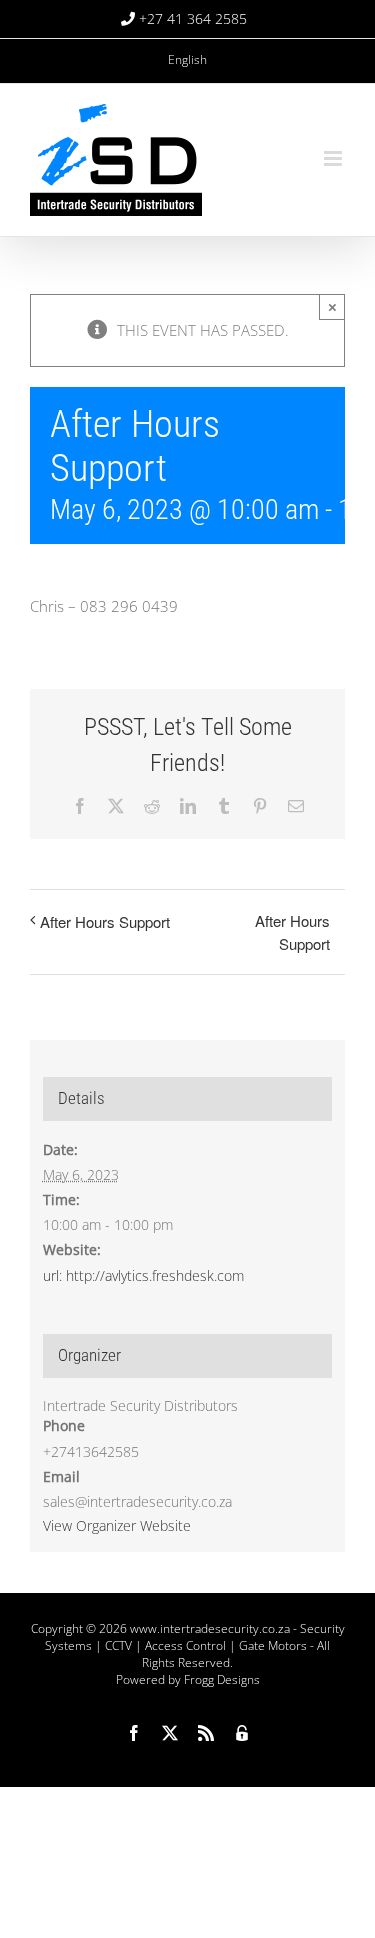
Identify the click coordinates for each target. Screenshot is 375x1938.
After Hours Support (105, 921)
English (187, 59)
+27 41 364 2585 (193, 18)
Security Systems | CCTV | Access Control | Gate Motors (195, 1637)
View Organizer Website (117, 1525)
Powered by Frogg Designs (188, 1679)
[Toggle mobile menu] (334, 158)
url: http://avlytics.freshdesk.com (143, 1275)
